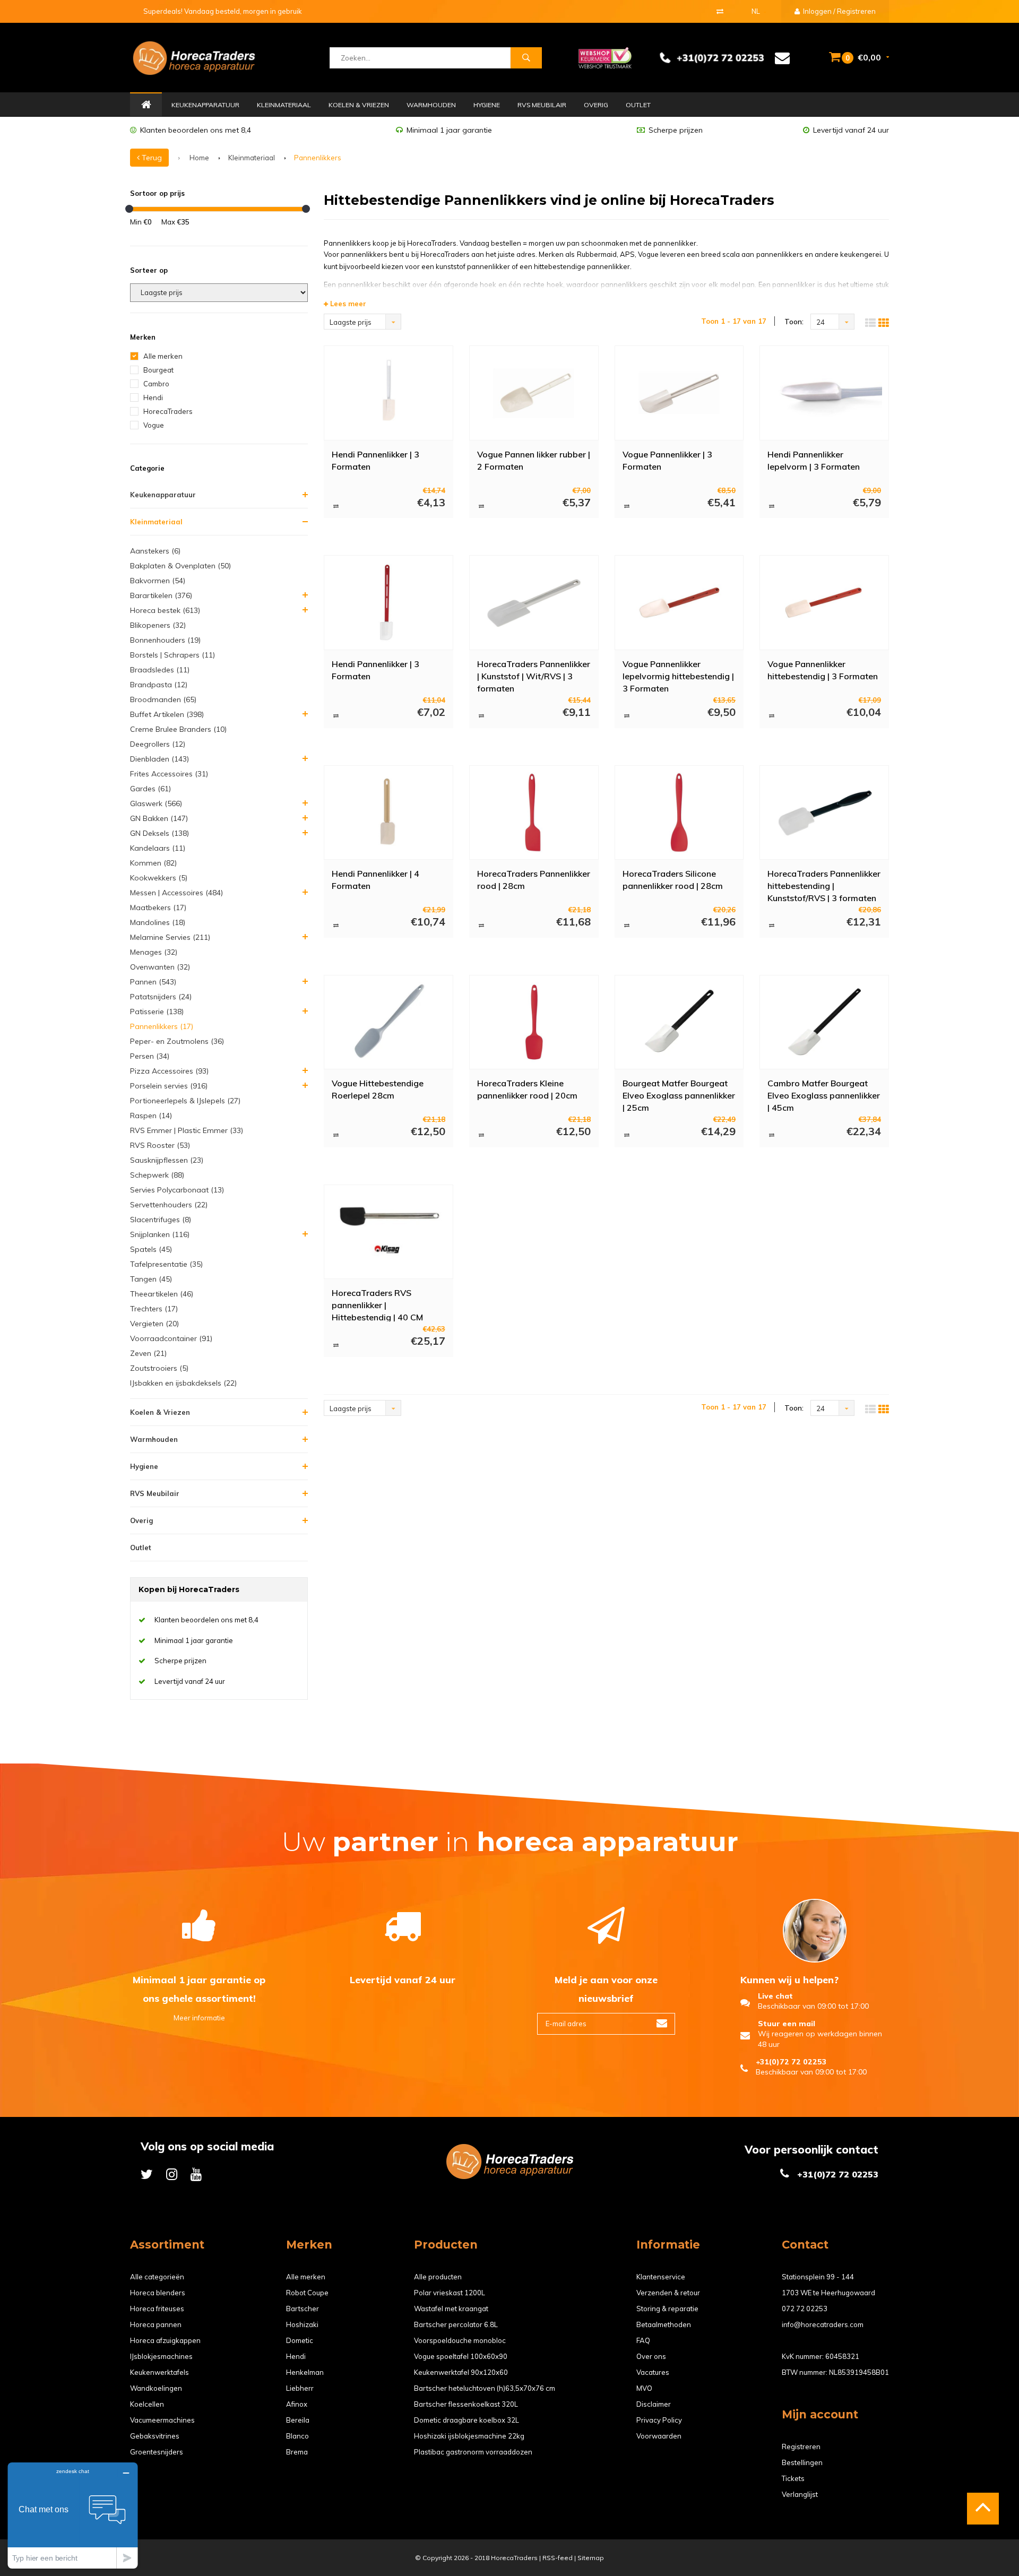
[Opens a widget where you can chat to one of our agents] (73, 2515)
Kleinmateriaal (284, 105)
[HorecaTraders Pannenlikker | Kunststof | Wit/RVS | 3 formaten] (534, 603)
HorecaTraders (168, 411)
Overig (596, 105)
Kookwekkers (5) (159, 878)
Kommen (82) (153, 863)
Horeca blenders (158, 2293)
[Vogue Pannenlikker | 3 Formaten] (679, 393)
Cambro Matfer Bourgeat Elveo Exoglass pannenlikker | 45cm (824, 1095)
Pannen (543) (153, 982)
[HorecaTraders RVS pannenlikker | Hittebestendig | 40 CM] (388, 1232)
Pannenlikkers (318, 158)
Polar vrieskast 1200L (450, 2293)
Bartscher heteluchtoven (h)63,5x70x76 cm (485, 2388)
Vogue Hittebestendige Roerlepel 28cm (378, 1089)
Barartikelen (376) (161, 595)
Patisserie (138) (157, 1012)
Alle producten (438, 2277)
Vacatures (653, 2372)
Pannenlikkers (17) (162, 1026)
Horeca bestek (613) (165, 610)
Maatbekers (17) (158, 907)
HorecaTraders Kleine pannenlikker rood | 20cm (527, 1089)
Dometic (300, 2340)
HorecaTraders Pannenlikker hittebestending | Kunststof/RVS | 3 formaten (824, 885)
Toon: (794, 322)
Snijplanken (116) (160, 1234)
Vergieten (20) (154, 1324)
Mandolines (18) (158, 922)
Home (146, 105)
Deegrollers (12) (158, 744)
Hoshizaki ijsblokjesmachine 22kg (469, 2436)
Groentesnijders (157, 2452)
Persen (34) (150, 1056)
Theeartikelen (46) (162, 1294)
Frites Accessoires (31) (169, 774)
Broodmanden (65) (163, 699)
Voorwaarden (659, 2436)
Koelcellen (147, 2404)
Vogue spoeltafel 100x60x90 (461, 2356)
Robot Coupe (307, 2293)
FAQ (643, 2340)
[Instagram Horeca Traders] (172, 2174)
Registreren (801, 2447)
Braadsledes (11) (160, 670)
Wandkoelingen (156, 2388)
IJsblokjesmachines (161, 2356)
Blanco (297, 2436)
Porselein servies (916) (169, 1086)
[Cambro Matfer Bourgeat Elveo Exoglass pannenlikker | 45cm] (824, 1022)
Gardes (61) (150, 789)
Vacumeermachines (162, 2420)
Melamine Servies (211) (170, 937)
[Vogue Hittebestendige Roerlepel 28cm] (388, 1022)
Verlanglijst (800, 2494)
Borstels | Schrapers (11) (172, 655)
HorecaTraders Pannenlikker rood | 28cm (534, 880)
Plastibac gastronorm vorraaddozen (473, 2452)
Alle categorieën (157, 2277)
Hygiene (487, 105)
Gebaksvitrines (155, 2436)
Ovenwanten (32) (160, 967)
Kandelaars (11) (158, 848)
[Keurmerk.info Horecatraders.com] (605, 57)
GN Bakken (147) (159, 818)
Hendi (153, 397)
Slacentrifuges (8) (161, 1220)
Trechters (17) (154, 1309)
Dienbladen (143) (159, 759)
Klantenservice (661, 2277)
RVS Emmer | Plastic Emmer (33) (187, 1130)
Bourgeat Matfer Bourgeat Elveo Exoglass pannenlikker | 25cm (679, 1095)
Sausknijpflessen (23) (167, 1160)
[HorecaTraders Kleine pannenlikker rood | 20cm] (534, 1022)
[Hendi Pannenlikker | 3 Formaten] (388, 393)
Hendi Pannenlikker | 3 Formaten (375, 460)
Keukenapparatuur (205, 105)
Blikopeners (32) (158, 625)
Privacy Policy (659, 2420)
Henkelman (305, 2372)
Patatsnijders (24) (161, 997)
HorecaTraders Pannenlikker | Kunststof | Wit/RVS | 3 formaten (534, 676)
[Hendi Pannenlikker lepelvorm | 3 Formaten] (824, 393)
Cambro (156, 384)
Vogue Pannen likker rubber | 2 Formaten (534, 460)
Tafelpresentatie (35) (166, 1264)
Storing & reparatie (667, 2309)
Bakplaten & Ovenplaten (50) (180, 566)
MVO (644, 2388)
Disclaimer (654, 2404)
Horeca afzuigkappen (165, 2340)
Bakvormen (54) (158, 581)
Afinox (297, 2404)
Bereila (298, 2420)
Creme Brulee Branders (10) (178, 729)
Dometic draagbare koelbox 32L (467, 2420)
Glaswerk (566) (156, 803)
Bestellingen (802, 2462)
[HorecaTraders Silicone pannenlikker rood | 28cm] (679, 812)
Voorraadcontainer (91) (171, 1338)
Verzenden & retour (668, 2293)
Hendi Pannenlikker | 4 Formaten (375, 880)
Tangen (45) (151, 1279)
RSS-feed (558, 2558)
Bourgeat (158, 370)
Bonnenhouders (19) (165, 640)
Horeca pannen (156, 2324)
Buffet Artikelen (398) (167, 714)
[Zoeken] (526, 58)
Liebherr (300, 2388)
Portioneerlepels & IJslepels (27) (185, 1101)
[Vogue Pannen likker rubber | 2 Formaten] (534, 393)
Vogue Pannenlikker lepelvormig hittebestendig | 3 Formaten (678, 676)
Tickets (793, 2478)
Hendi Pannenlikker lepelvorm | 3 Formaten (814, 460)
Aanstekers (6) (155, 551)
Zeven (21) (148, 1353)
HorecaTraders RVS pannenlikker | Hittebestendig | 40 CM (377, 1304)
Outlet (638, 105)
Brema (297, 2452)
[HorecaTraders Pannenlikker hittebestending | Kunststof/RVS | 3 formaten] (824, 812)
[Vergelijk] (720, 11)
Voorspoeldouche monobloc (460, 2340)
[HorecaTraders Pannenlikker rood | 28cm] (534, 812)
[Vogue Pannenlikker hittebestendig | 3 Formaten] (824, 603)
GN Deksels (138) (159, 833)
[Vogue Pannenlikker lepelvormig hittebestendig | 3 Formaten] (679, 603)
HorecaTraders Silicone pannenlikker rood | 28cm (673, 880)
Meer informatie (199, 2018)
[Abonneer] (662, 2024)
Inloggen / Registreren (839, 11)
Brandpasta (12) (159, 685)
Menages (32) (154, 952)
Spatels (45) (151, 1249)
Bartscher (303, 2309)
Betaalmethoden (664, 2324)
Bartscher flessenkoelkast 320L (466, 2404)
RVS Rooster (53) (160, 1145)
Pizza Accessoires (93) (169, 1071)
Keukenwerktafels (159, 2372)
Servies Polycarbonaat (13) (177, 1190)
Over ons (651, 2356)
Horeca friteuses (157, 2309)
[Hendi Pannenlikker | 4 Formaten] (388, 812)
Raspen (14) (151, 1116)
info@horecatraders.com (823, 2324)
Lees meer (347, 304)
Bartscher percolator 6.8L (456, 2324)
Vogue (154, 425)
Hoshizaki (302, 2324)
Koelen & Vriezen (359, 105)
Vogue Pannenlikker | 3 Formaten (667, 460)
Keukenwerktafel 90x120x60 (461, 2372)
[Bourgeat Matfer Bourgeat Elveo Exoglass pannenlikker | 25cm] (679, 1022)
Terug (151, 158)
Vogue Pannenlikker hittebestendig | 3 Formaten (823, 670)
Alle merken (163, 356)
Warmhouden (431, 105)
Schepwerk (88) (157, 1175)
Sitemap (591, 2558)
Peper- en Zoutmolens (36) (177, 1041)
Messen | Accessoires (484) (176, 893)
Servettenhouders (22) (169, 1205)
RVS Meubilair (542, 105)
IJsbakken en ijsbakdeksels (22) (183, 1383)
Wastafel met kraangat (451, 2309)
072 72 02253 (805, 2309)
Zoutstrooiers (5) (159, 1368)
